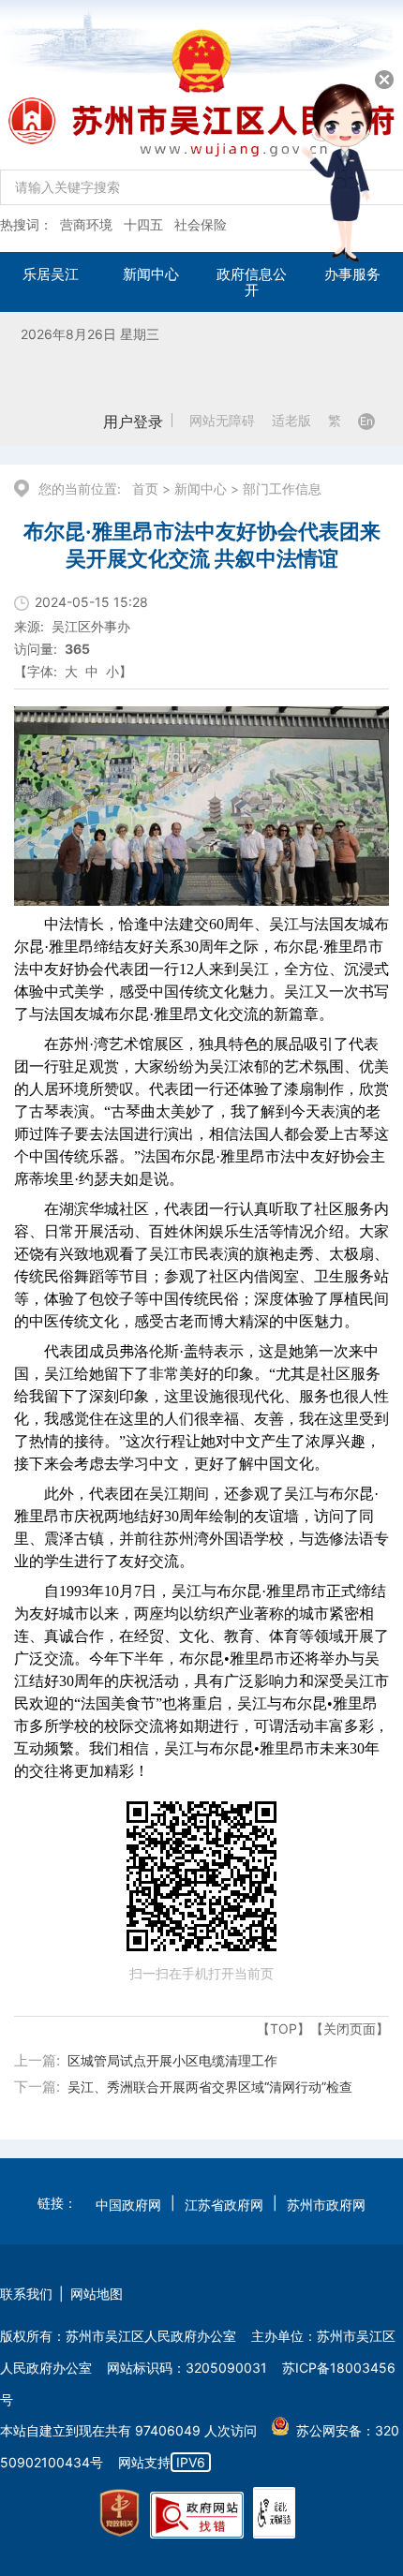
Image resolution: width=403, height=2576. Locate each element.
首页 (145, 489)
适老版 (291, 421)
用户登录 (133, 422)
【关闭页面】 (350, 2028)
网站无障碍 (222, 421)
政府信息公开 (252, 282)
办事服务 (352, 274)
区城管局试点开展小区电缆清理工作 (172, 2060)
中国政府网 (128, 2205)
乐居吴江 (51, 274)
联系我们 (26, 2294)
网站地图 (97, 2294)
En (366, 421)
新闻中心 (151, 274)
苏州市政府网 (326, 2205)
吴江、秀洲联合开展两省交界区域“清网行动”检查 (210, 2087)
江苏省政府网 (224, 2205)
